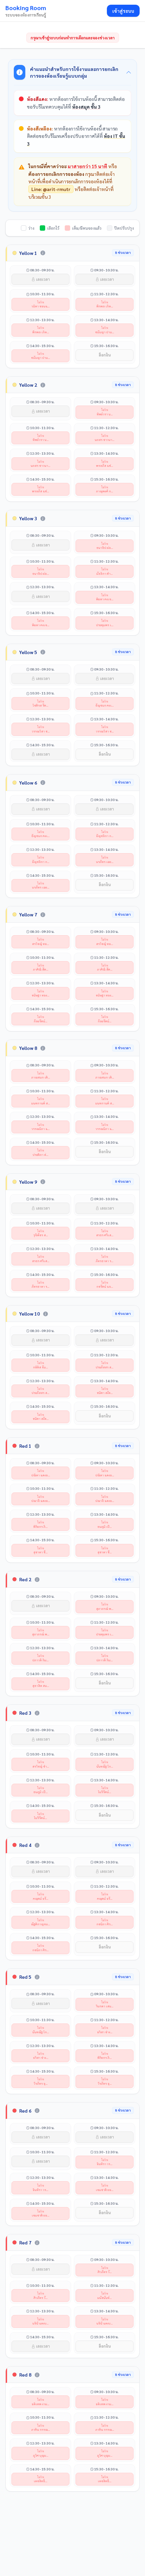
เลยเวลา (42, 279)
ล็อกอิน (105, 355)
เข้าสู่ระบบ (123, 11)
